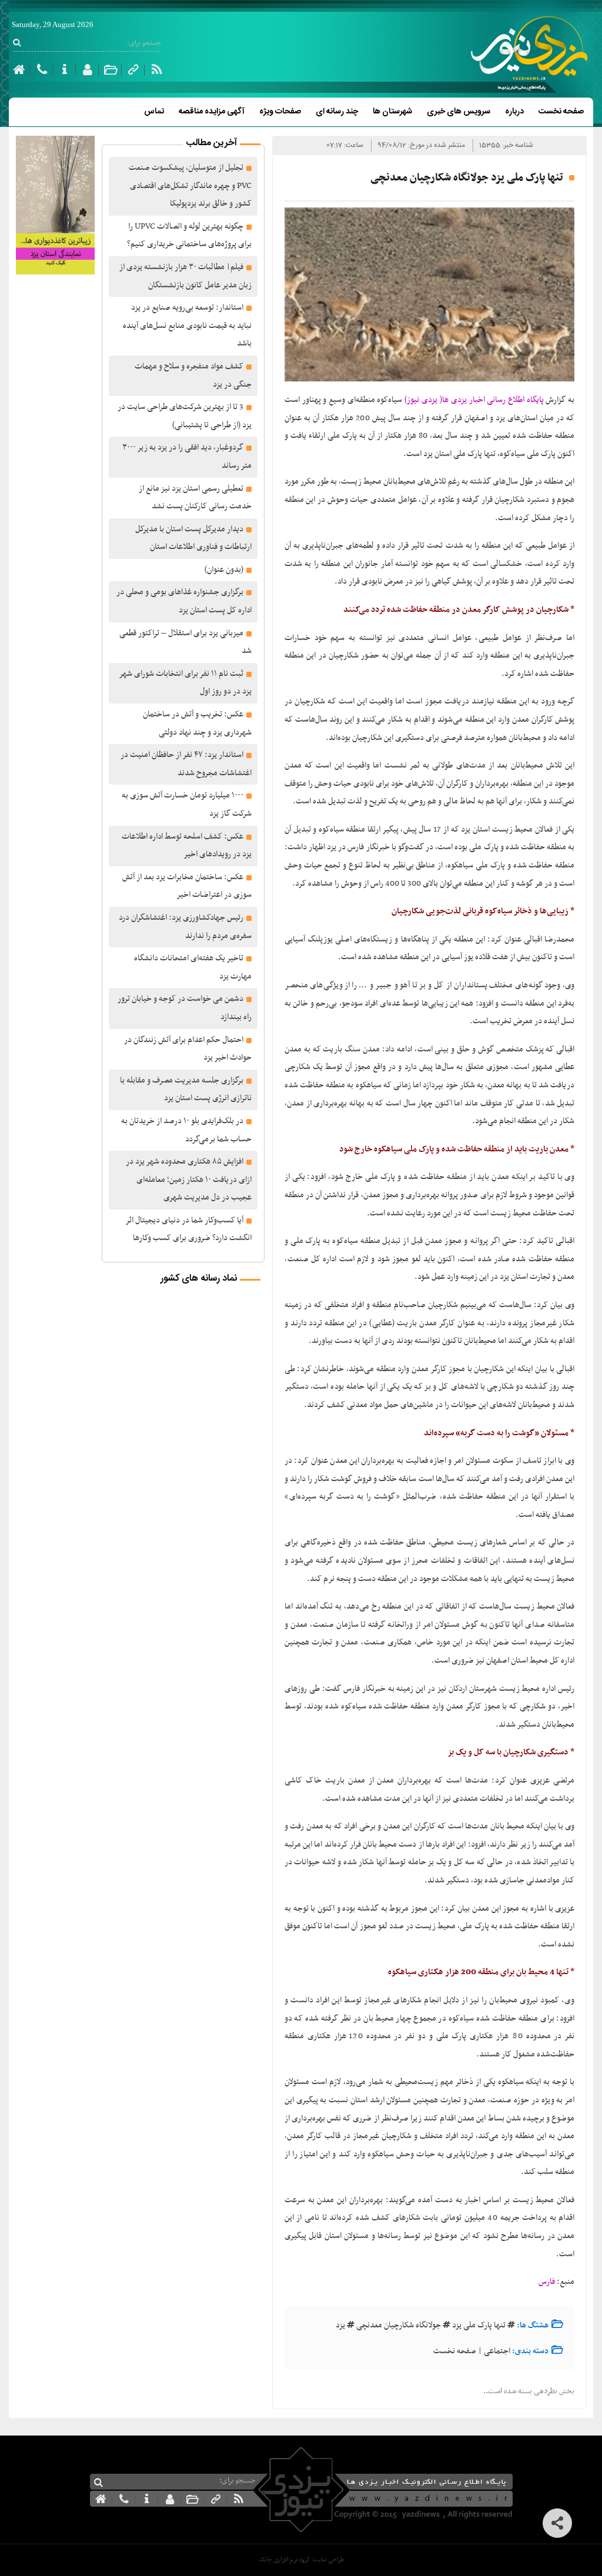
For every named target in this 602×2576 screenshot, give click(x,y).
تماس (154, 112)
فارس (547, 2282)
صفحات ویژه (280, 112)
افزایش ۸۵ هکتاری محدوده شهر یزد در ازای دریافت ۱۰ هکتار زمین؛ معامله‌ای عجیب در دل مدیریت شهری (189, 1180)
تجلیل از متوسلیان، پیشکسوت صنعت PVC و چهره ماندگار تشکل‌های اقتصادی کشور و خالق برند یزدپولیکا (190, 186)
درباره (514, 112)
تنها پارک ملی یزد (479, 2325)
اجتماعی (497, 2351)
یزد (340, 2325)
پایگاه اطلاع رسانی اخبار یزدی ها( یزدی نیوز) (473, 400)
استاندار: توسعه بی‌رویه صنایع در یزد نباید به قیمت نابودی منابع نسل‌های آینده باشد (187, 326)
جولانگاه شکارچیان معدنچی (399, 2325)
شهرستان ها (392, 112)
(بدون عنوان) (224, 570)
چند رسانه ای (337, 112)
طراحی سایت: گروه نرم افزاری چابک (301, 2560)
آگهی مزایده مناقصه (212, 112)
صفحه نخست (561, 112)
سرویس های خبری (459, 112)
